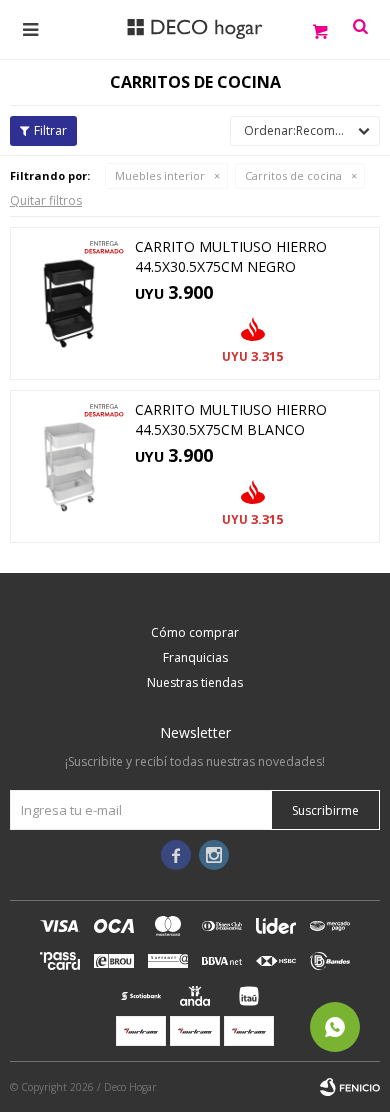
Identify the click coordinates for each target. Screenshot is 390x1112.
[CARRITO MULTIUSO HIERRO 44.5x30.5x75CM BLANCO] (70, 466)
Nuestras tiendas (195, 682)
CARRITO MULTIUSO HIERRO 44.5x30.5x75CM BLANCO (231, 419)
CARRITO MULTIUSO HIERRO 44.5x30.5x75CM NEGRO (231, 256)
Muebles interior (160, 175)
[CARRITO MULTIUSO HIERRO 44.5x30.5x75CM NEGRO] (70, 303)
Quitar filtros (46, 200)
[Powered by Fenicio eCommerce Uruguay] (350, 1087)
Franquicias (195, 657)
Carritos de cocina (293, 175)
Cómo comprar (195, 632)
